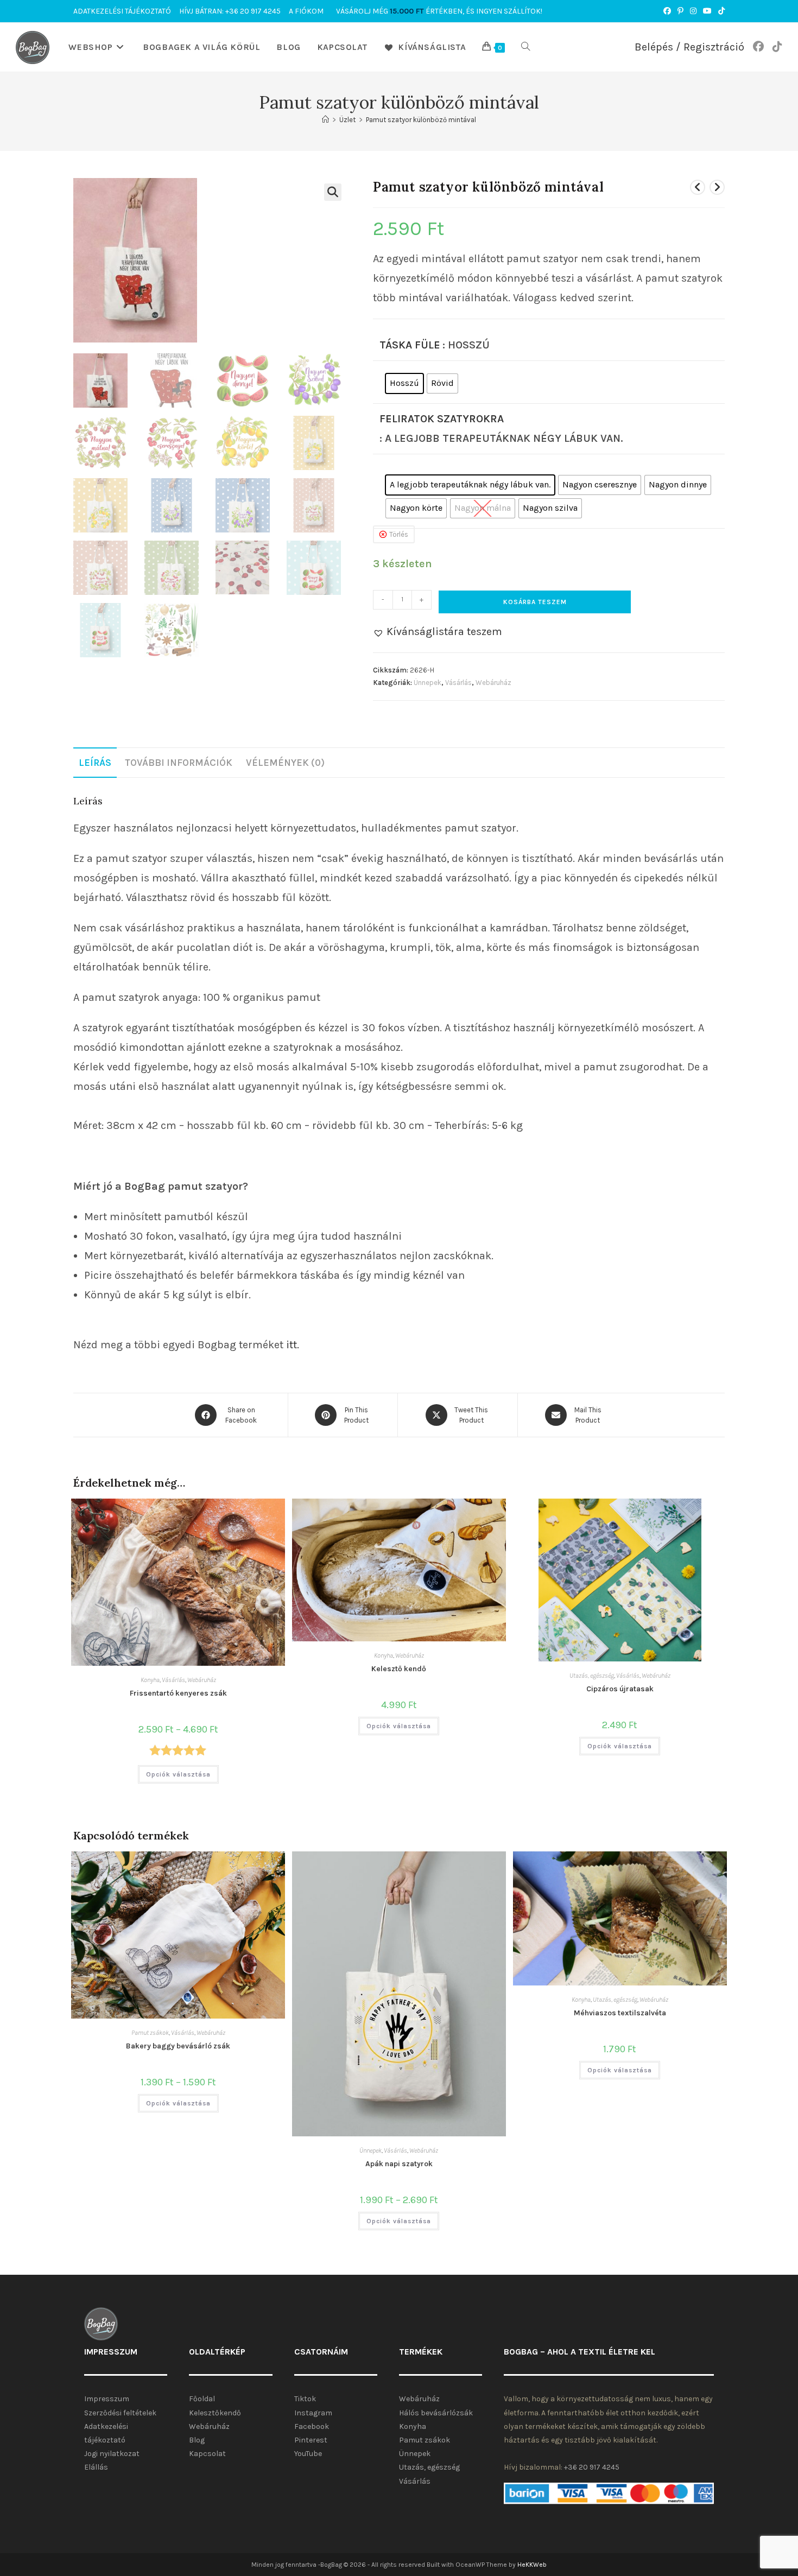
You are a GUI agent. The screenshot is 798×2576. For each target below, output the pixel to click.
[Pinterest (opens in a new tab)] (680, 11)
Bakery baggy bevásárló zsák (178, 2046)
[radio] (404, 383)
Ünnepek (427, 683)
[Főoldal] (325, 120)
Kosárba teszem (535, 602)
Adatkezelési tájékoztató (122, 11)
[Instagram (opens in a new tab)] (693, 11)
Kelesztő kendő (399, 1669)
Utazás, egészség (592, 1676)
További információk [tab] (179, 763)
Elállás (96, 2467)
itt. (293, 1345)
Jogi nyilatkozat (112, 2454)
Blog (197, 2440)
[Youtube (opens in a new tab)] (707, 11)
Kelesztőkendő (215, 2413)
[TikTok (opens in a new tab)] (720, 11)
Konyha (150, 1680)
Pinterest (311, 2440)
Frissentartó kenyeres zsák (178, 1693)
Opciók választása (178, 1774)
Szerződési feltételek (120, 2413)
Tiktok (305, 2399)
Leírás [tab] (95, 763)
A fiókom (306, 11)
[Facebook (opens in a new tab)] (667, 11)
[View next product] (717, 187)
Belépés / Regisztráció (689, 47)
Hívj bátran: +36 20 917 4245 (230, 11)
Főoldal (202, 2399)
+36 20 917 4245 (592, 2467)
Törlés (399, 534)
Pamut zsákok (150, 2033)
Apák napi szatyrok (399, 2164)
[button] (333, 192)
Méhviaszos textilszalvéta (620, 2013)
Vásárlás (458, 683)
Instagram (313, 2413)
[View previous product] (698, 187)
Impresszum (107, 2399)
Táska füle (410, 345)
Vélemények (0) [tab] (285, 763)
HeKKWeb (532, 2565)
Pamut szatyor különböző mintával (421, 120)
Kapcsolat (207, 2454)
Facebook (312, 2426)
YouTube (308, 2454)
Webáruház (493, 683)
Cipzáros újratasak (620, 1689)
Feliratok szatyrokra (442, 419)
